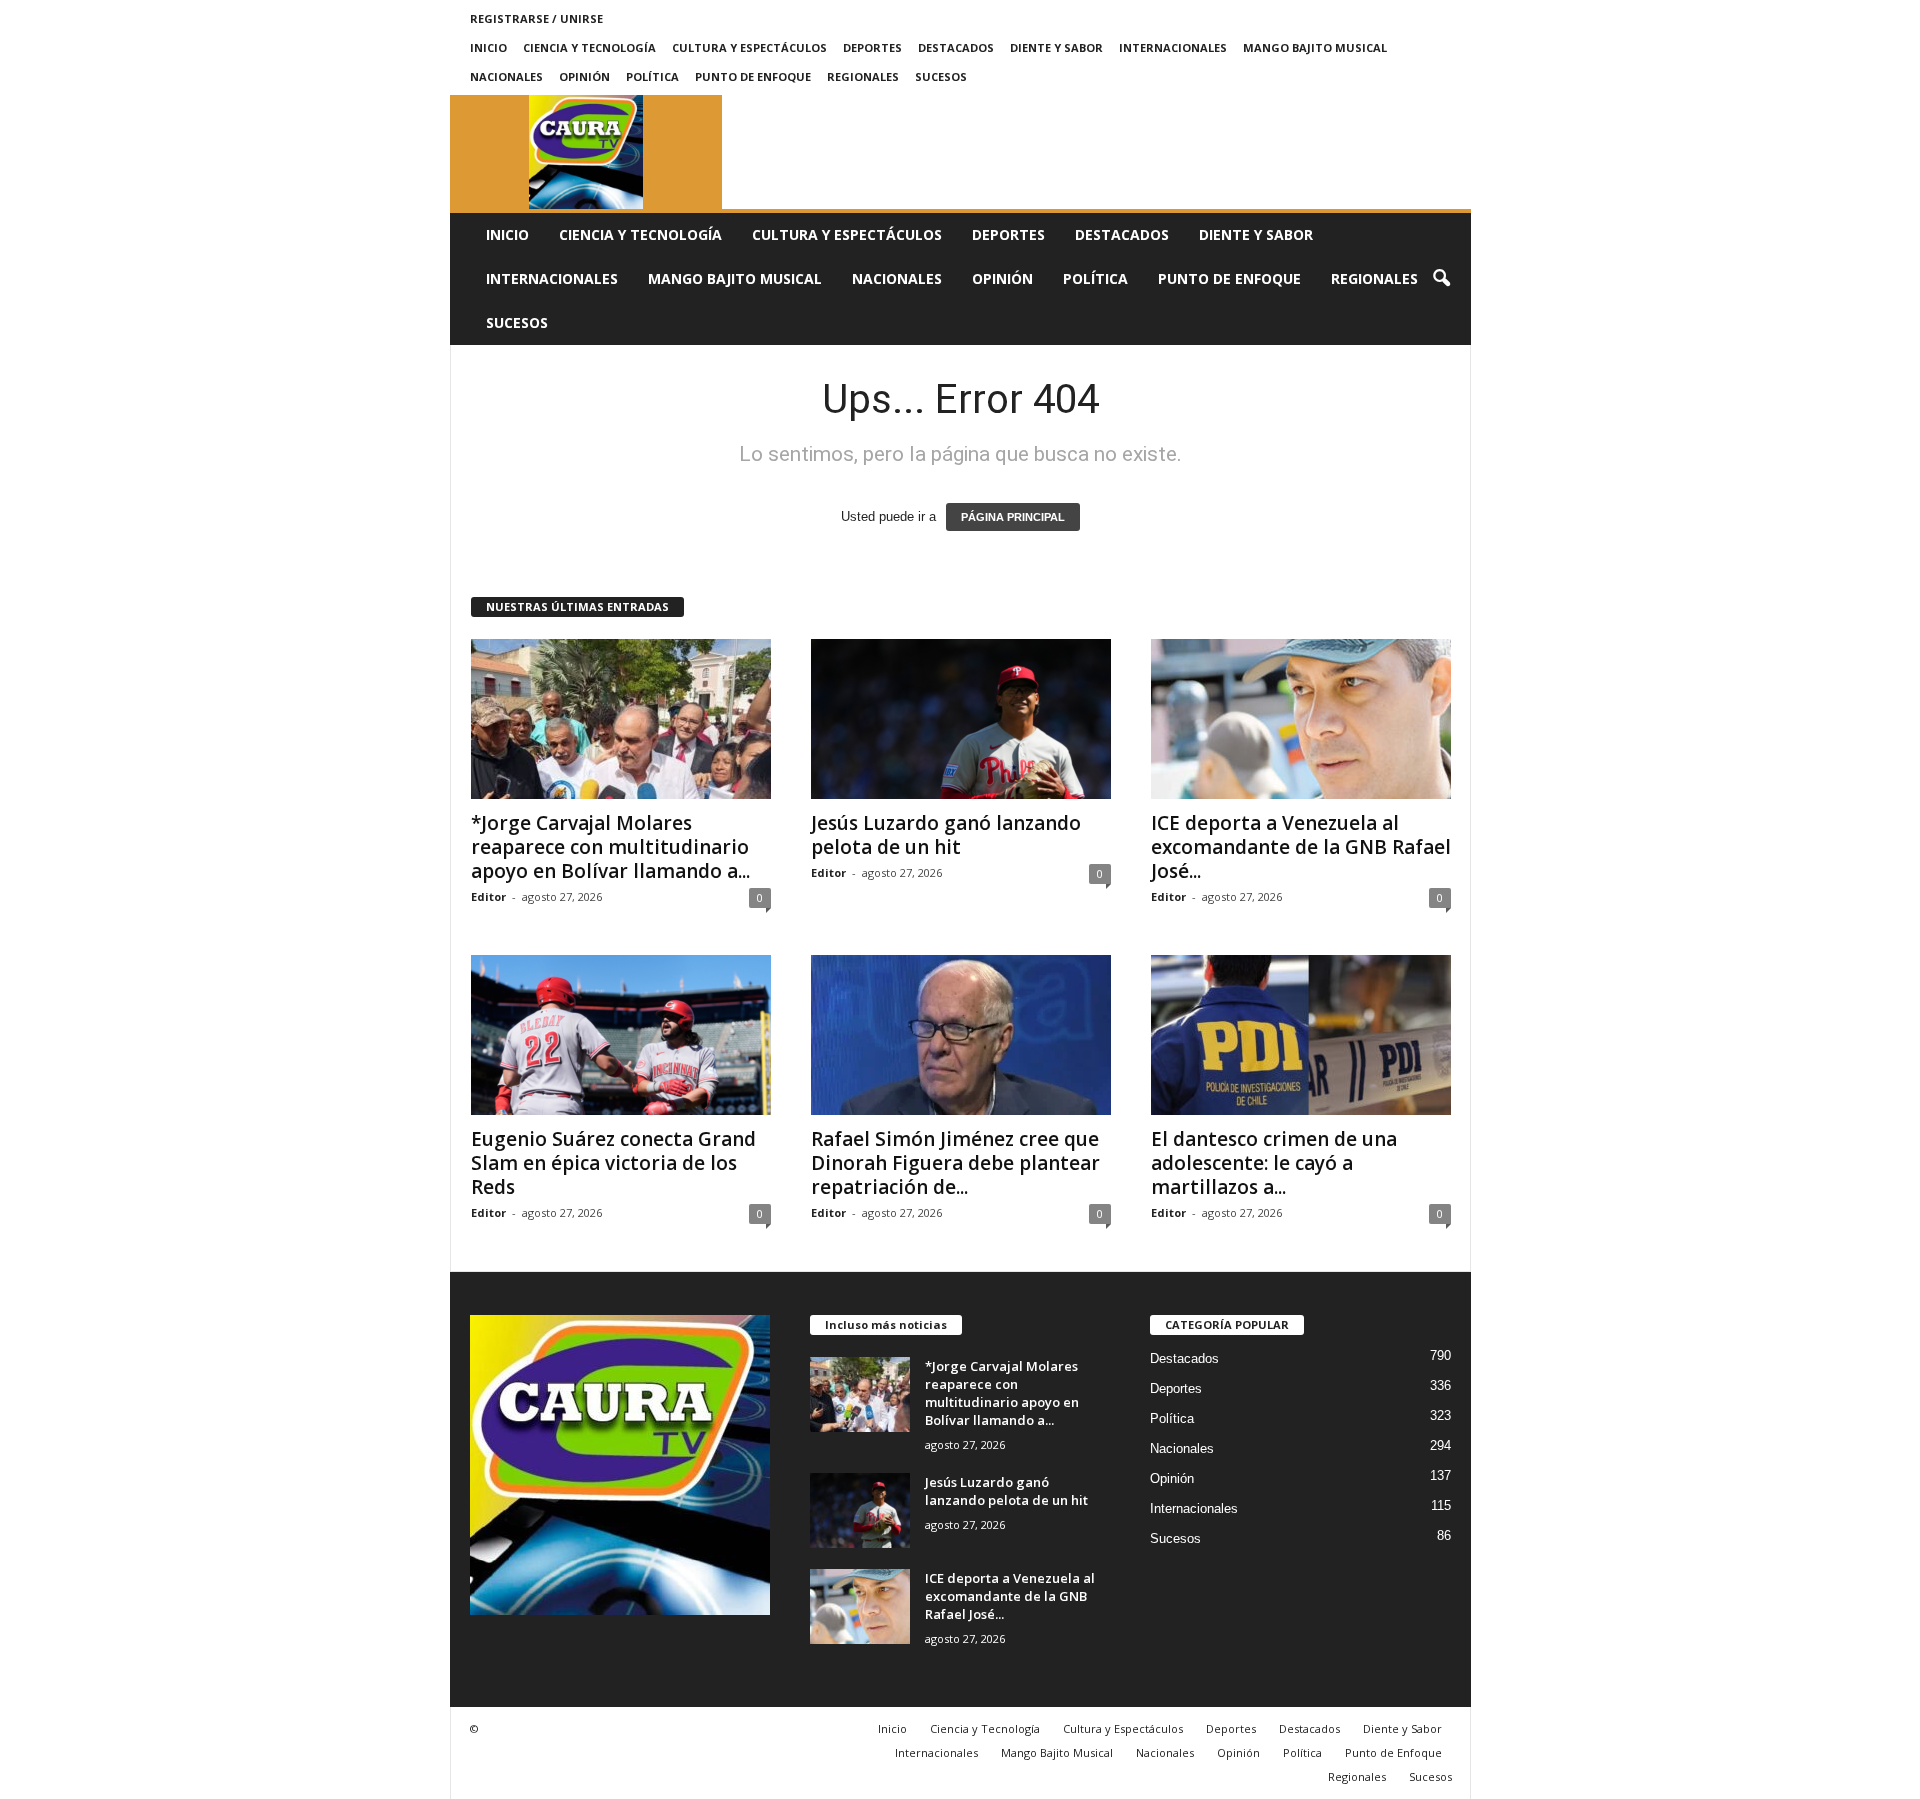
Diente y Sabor (1056, 47)
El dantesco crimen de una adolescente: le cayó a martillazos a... (1274, 1163)
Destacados (956, 47)
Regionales (863, 76)
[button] (1441, 279)
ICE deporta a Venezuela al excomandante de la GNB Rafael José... (1301, 847)
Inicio (488, 47)
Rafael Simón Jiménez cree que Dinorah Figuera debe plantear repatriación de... (955, 1163)
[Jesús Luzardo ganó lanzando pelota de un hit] (961, 719)
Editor (488, 896)
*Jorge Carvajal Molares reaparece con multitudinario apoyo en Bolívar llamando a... (610, 847)
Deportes (872, 47)
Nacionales (506, 76)
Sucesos (941, 76)
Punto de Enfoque (753, 76)
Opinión (584, 76)
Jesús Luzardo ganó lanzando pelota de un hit (946, 835)
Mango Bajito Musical (1315, 47)
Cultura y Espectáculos (749, 47)
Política (652, 76)
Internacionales (1173, 47)
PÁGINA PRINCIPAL (1013, 517)
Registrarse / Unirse (536, 18)
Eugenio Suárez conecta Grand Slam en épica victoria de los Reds (613, 1163)
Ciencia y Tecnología (589, 47)
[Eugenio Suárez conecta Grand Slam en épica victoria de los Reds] (621, 1035)
